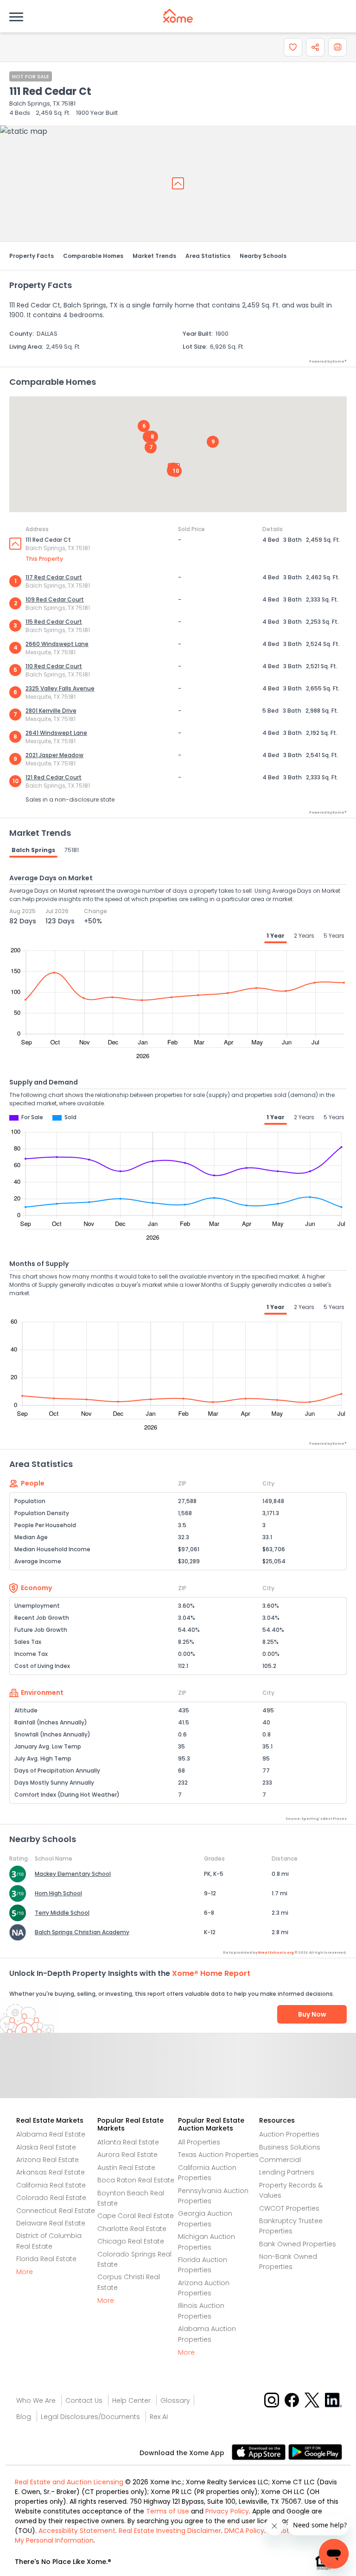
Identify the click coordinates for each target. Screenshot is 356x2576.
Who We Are (36, 2401)
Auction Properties (289, 2134)
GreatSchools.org (276, 1952)
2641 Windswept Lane (56, 733)
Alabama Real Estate (51, 2134)
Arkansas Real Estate (51, 2172)
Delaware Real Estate (51, 2223)
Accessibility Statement (77, 2531)
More (25, 2272)
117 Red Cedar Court (54, 577)
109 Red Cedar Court (55, 599)
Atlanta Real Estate (128, 2142)
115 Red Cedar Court (54, 622)
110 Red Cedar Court (54, 666)
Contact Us (84, 2401)
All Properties (199, 2142)
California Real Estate (51, 2185)
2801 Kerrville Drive (51, 711)
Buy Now (312, 2014)
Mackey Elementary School (73, 1874)
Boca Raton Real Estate (136, 2180)
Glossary (175, 2401)
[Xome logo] (178, 16)
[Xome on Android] (315, 2451)
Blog (24, 2417)
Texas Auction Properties (218, 2155)
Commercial (280, 2160)
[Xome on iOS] (260, 2451)
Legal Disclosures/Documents (90, 2417)
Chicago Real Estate (131, 2241)
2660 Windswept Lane (57, 644)
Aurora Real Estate (127, 2155)
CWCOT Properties (289, 2208)
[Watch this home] (293, 47)
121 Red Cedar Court (54, 777)
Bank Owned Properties (298, 2244)
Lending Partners (287, 2172)
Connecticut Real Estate (56, 2211)
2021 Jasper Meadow (54, 755)
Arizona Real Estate (48, 2160)
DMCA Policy (244, 2531)
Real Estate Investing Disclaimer (170, 2531)
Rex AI (159, 2417)
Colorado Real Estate (51, 2198)
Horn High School (58, 1893)
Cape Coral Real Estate (136, 2216)
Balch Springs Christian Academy (82, 1932)
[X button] (313, 2399)
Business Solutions (290, 2147)
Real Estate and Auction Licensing (69, 2482)
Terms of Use (168, 2511)
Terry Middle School (62, 1913)
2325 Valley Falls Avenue (60, 688)
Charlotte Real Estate (132, 2229)
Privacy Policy (227, 2511)
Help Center (131, 2401)
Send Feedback (178, 2075)
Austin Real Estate (126, 2168)
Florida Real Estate (46, 2259)
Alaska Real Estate (46, 2147)
